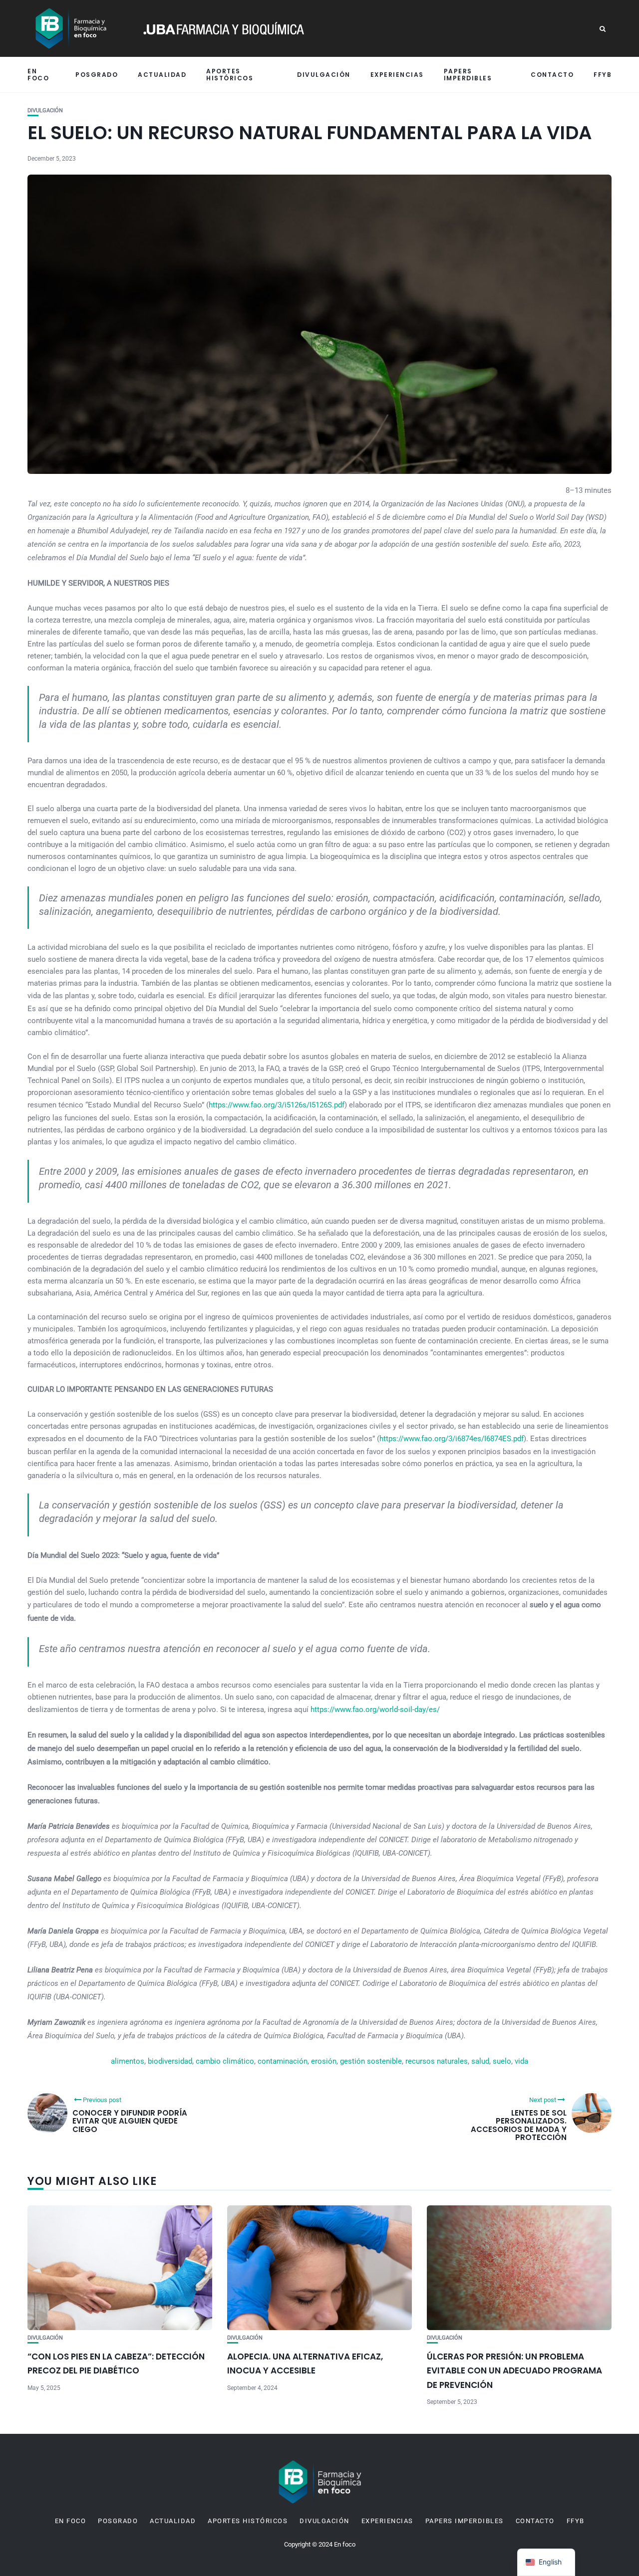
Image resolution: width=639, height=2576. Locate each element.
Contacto (552, 75)
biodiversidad (170, 2061)
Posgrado (97, 75)
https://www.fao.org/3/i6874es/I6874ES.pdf (452, 1439)
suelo (502, 2061)
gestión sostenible (371, 2061)
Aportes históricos (230, 74)
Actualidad (162, 75)
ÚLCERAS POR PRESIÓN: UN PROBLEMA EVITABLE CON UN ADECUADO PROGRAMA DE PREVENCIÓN (514, 2371)
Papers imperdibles (468, 74)
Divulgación (324, 75)
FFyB (603, 75)
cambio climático (225, 2061)
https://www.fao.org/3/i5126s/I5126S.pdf (277, 1105)
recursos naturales (437, 2061)
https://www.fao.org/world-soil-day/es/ (375, 1710)
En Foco (38, 74)
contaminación (283, 2061)
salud (480, 2061)
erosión (324, 2061)
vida (521, 2061)
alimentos (128, 2061)
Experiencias (397, 75)
